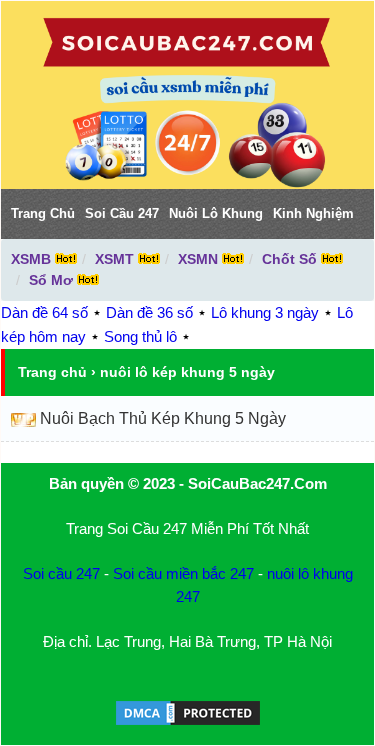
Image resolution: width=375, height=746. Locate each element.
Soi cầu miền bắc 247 (183, 573)
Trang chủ (52, 372)
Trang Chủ (43, 213)
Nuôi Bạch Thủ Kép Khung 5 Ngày (163, 418)
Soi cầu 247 (61, 573)
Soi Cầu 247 (122, 213)
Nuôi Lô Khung (216, 213)
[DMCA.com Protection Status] (188, 722)
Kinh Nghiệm (313, 213)
